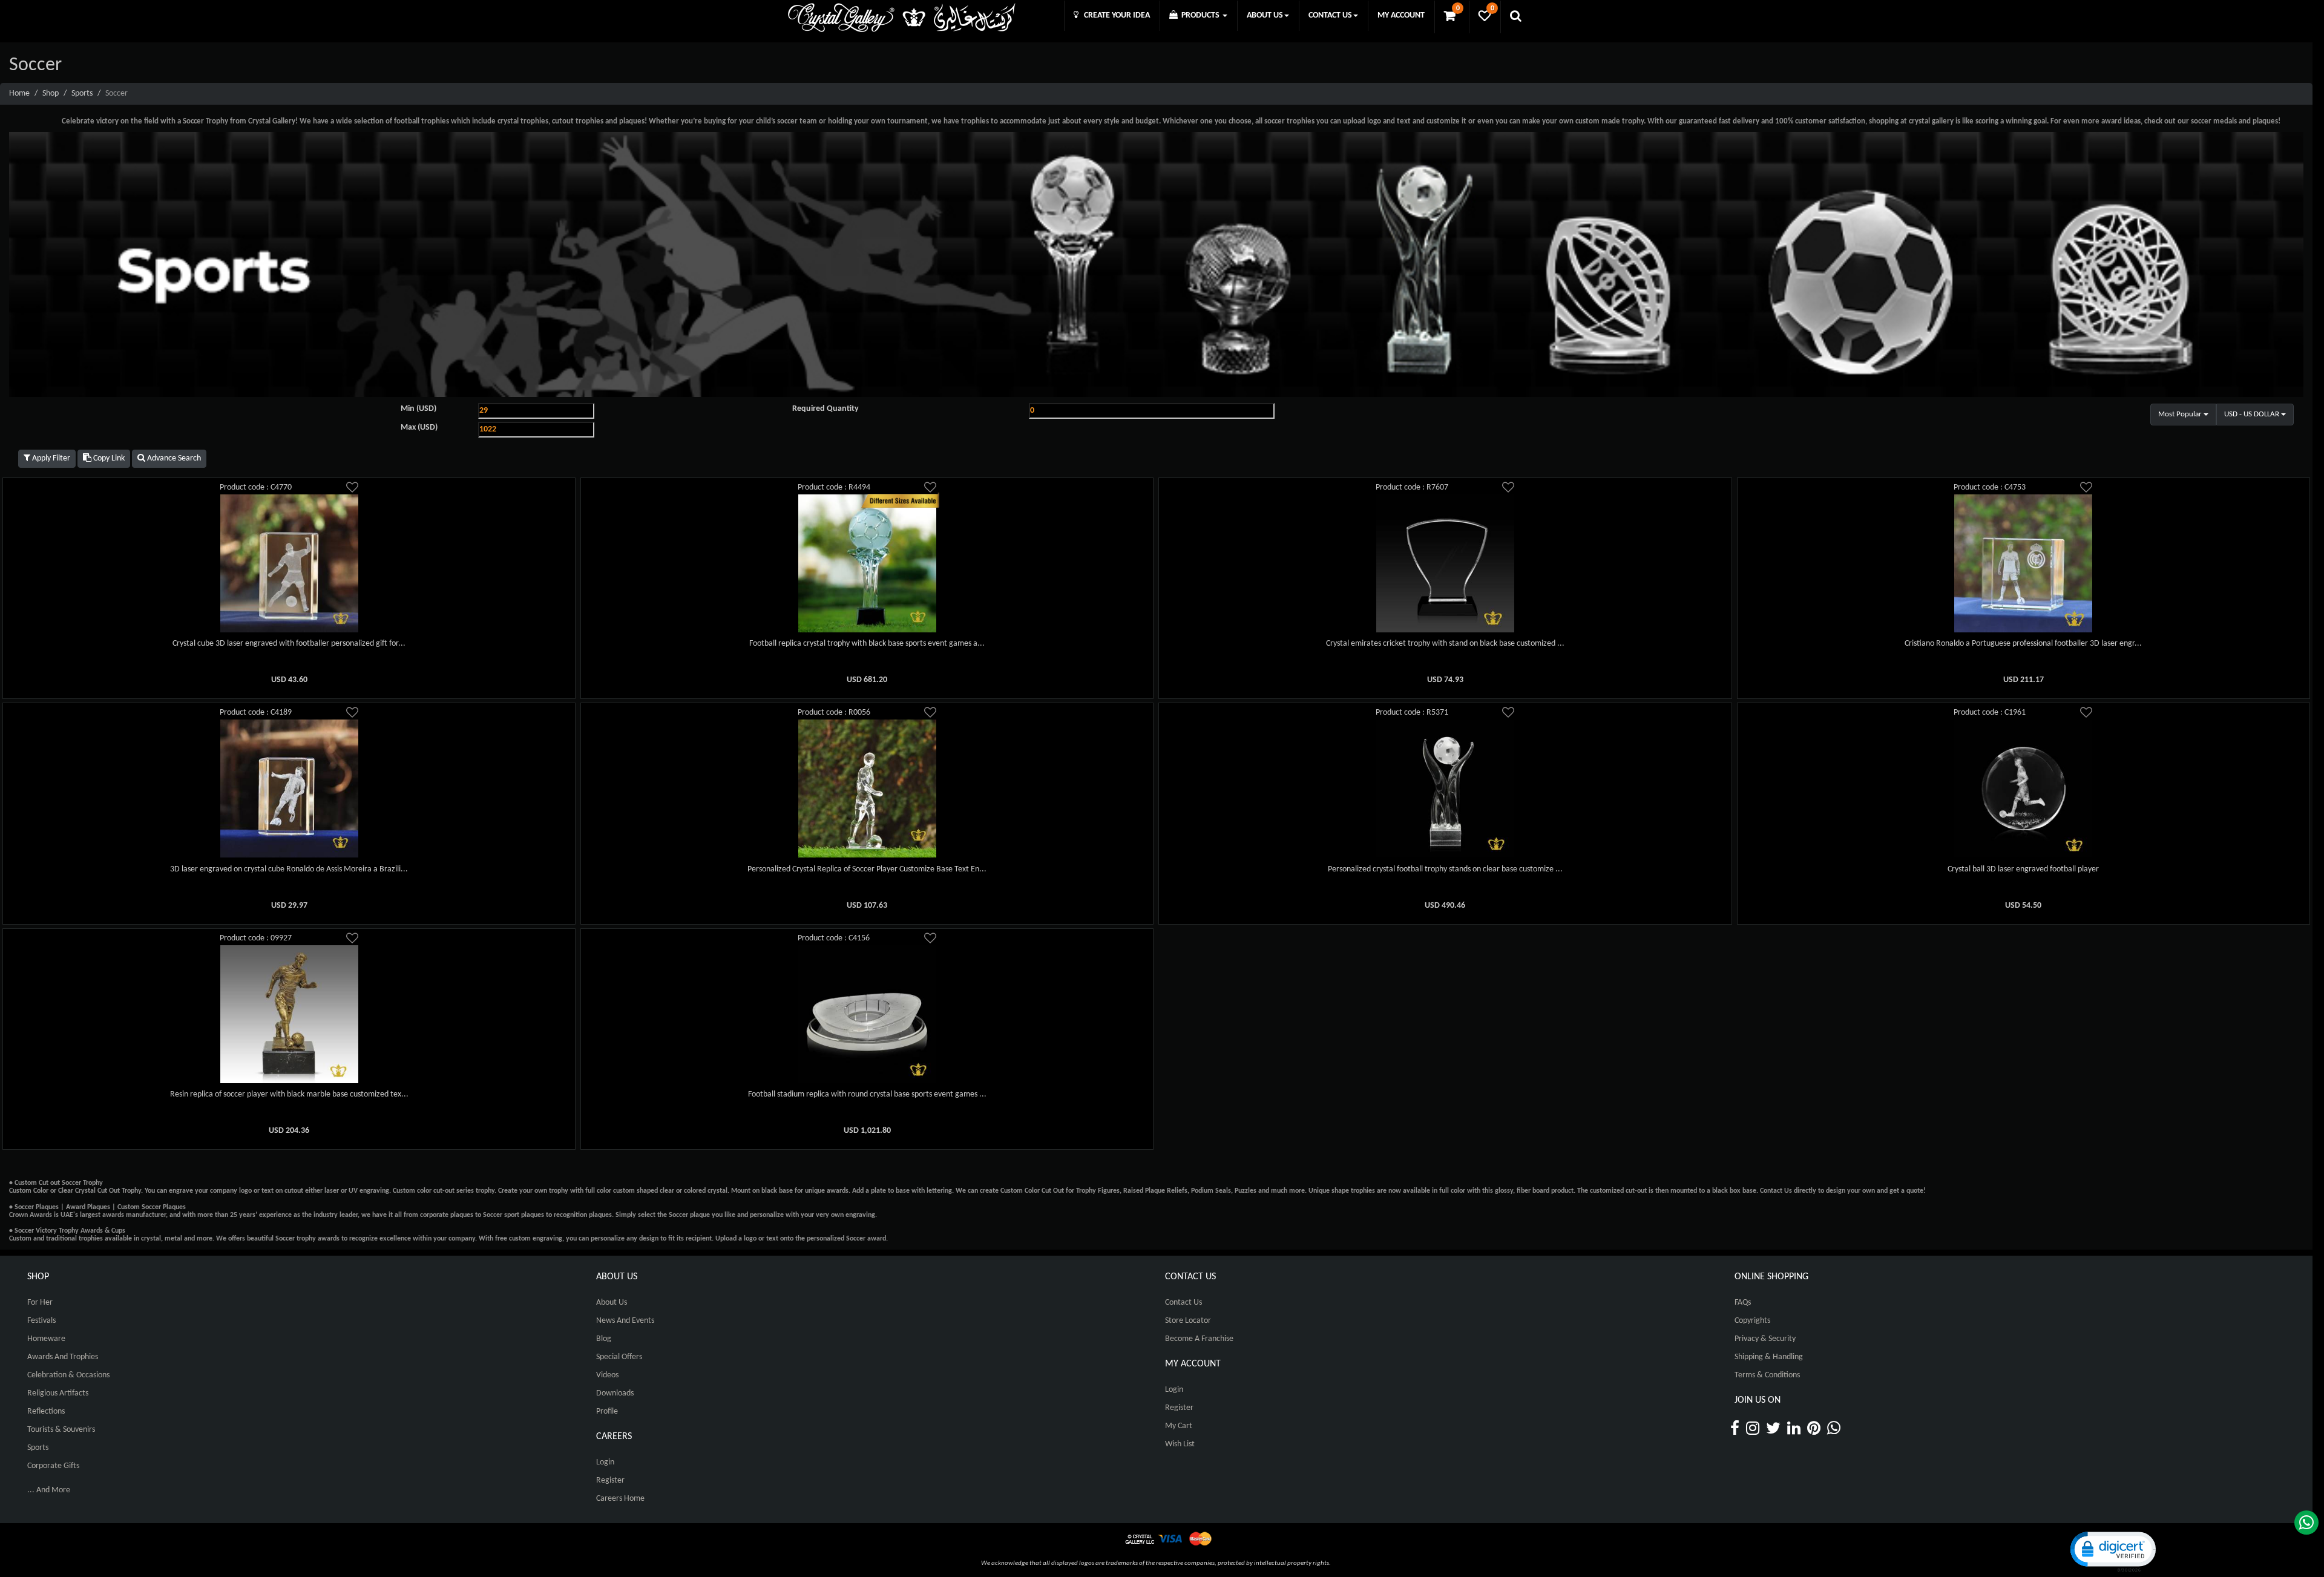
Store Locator (1188, 1321)
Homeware (46, 1339)
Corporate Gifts (53, 1466)
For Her (40, 1303)
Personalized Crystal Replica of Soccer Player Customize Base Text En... (867, 869)
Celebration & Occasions (68, 1375)
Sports (82, 93)
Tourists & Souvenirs (61, 1430)
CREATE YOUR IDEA (1114, 15)
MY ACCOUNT (1401, 15)
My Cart (1179, 1426)
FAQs (1743, 1303)
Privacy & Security (1765, 1339)
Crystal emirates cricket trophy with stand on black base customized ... (1445, 644)
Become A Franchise (1199, 1339)
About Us (612, 1303)
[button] (2112, 1551)
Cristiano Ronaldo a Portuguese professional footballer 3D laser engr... (2023, 644)
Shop (51, 93)
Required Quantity (826, 409)
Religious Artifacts (58, 1393)
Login (605, 1462)
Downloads (615, 1393)
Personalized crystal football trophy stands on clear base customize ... (1445, 869)
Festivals (41, 1321)
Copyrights (1752, 1321)
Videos (607, 1375)
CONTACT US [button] (1330, 15)
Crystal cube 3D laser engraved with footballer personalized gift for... (289, 644)
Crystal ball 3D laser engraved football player (2023, 869)
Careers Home (620, 1499)
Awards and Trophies (63, 1357)
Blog (604, 1339)
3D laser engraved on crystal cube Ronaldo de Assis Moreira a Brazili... (289, 869)
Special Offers (619, 1357)
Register (610, 1480)
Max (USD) (419, 428)
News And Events (625, 1321)
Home (19, 93)
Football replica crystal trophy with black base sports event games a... (867, 644)
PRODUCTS (1200, 15)
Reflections (46, 1411)
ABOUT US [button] (1265, 15)
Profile (607, 1411)
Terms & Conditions (1767, 1375)
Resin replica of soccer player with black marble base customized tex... (289, 1094)
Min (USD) (419, 409)
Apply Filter (50, 458)
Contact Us (1183, 1303)
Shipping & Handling (1769, 1357)
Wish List (1180, 1444)
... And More (49, 1490)
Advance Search (173, 458)
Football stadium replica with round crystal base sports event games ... (867, 1094)
